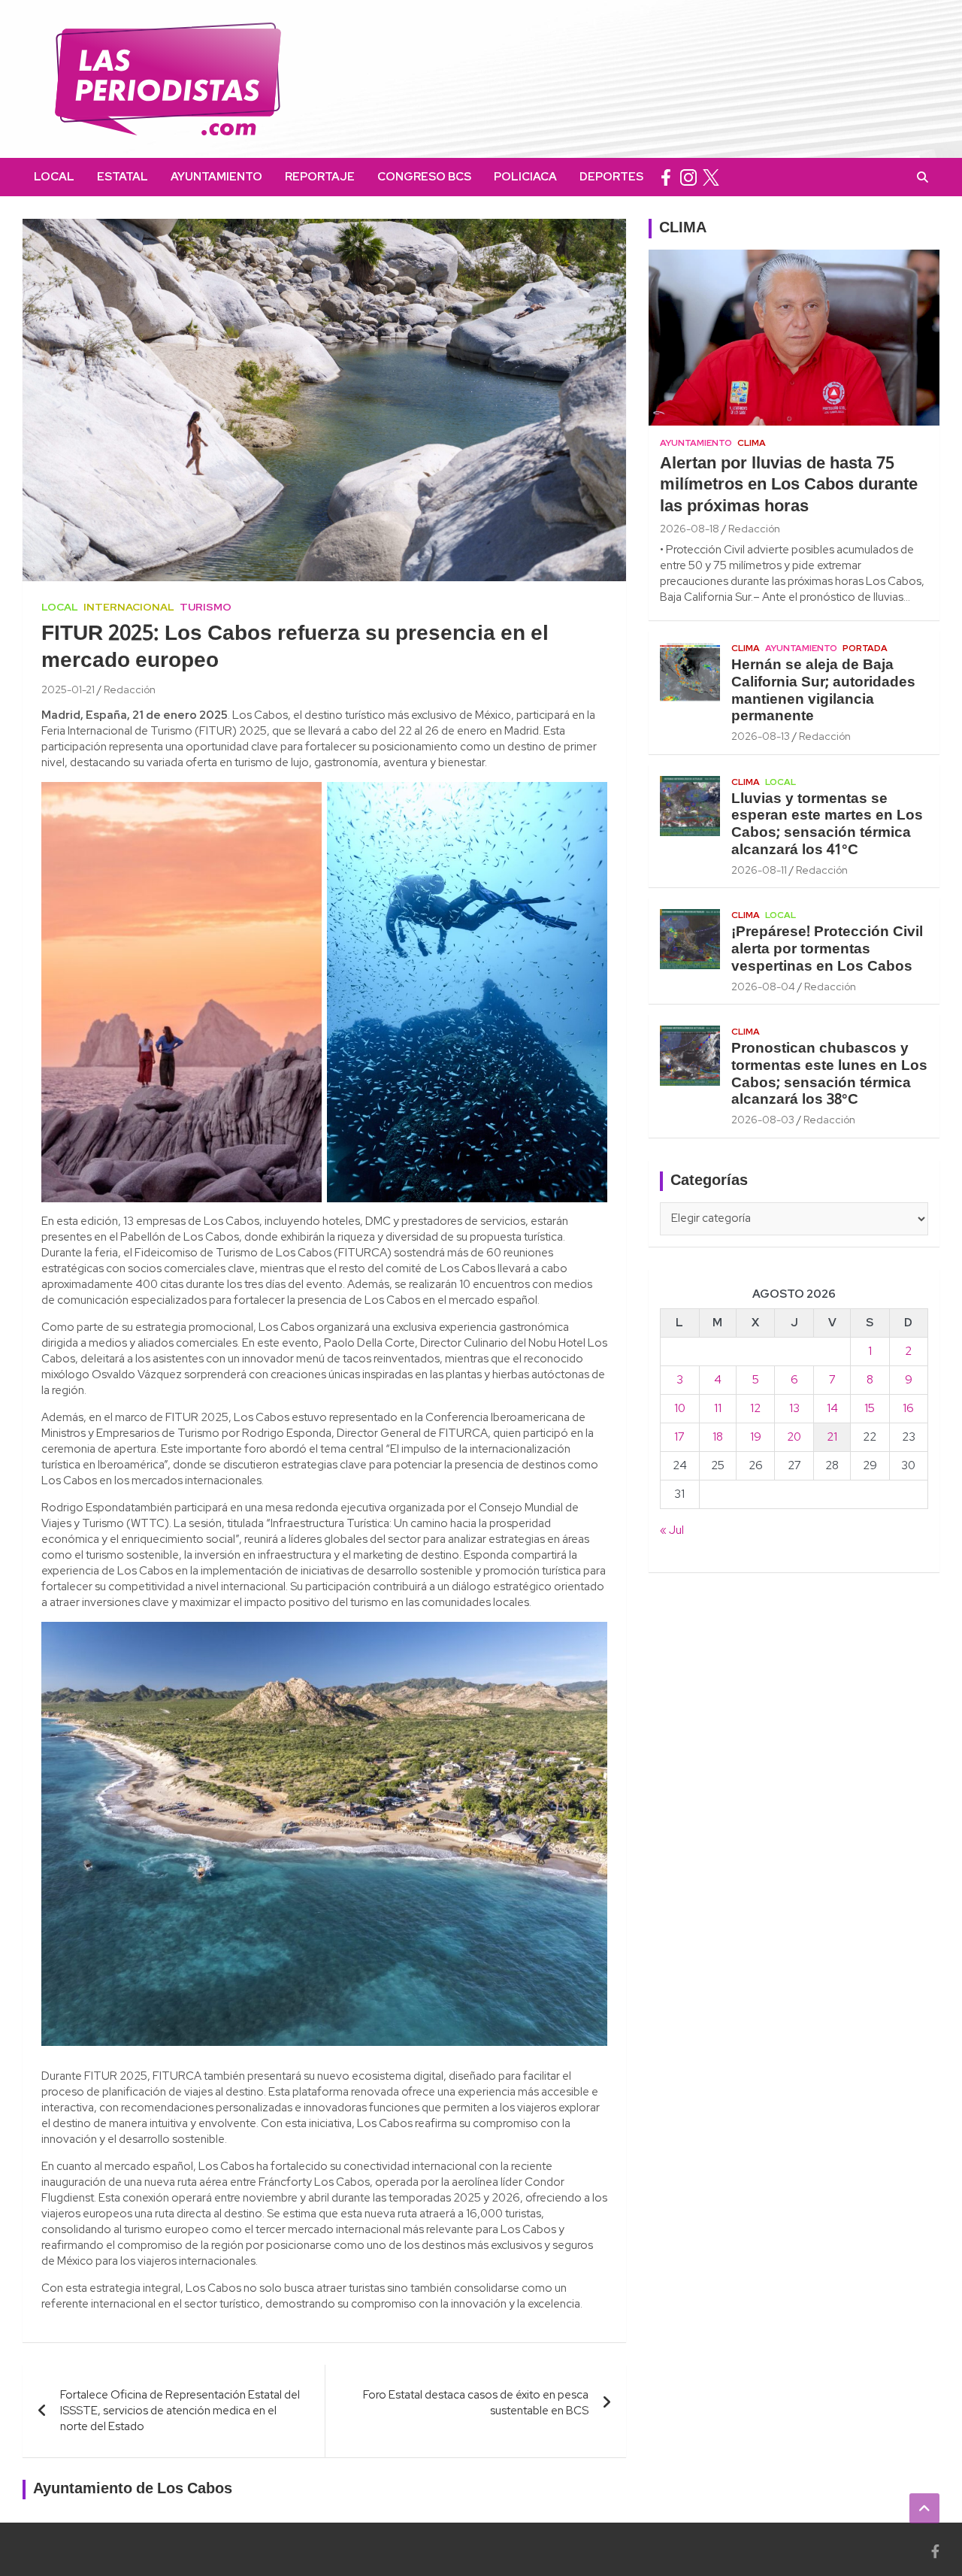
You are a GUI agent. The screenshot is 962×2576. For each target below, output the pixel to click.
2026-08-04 (763, 986)
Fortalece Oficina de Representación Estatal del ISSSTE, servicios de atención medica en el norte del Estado (180, 2411)
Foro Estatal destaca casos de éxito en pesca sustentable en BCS (476, 2403)
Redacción (130, 689)
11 (718, 1408)
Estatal (123, 177)
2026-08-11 (759, 870)
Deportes (611, 177)
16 (908, 1408)
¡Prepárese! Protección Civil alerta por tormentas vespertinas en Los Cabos (827, 950)
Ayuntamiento (216, 177)
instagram (688, 177)
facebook (666, 177)
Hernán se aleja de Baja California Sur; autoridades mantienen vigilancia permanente (823, 691)
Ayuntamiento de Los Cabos (133, 2490)
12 (755, 1408)
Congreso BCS (424, 177)
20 (794, 1437)
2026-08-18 (690, 529)
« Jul (672, 1530)
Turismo (206, 607)
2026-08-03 (763, 1120)
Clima (752, 443)
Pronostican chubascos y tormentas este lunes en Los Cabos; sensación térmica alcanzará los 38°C (829, 1074)
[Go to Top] (924, 2508)
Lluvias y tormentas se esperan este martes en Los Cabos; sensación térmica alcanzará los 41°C (827, 825)
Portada (865, 648)
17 (679, 1437)
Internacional (129, 607)
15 (870, 1408)
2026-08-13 (761, 736)
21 (832, 1437)
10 (680, 1408)
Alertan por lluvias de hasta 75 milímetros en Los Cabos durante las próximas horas (789, 485)
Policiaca (525, 177)
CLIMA (683, 229)
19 (756, 1437)
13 (794, 1408)
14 (832, 1408)
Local (54, 177)
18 (718, 1437)
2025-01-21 (68, 689)
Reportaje (320, 177)
